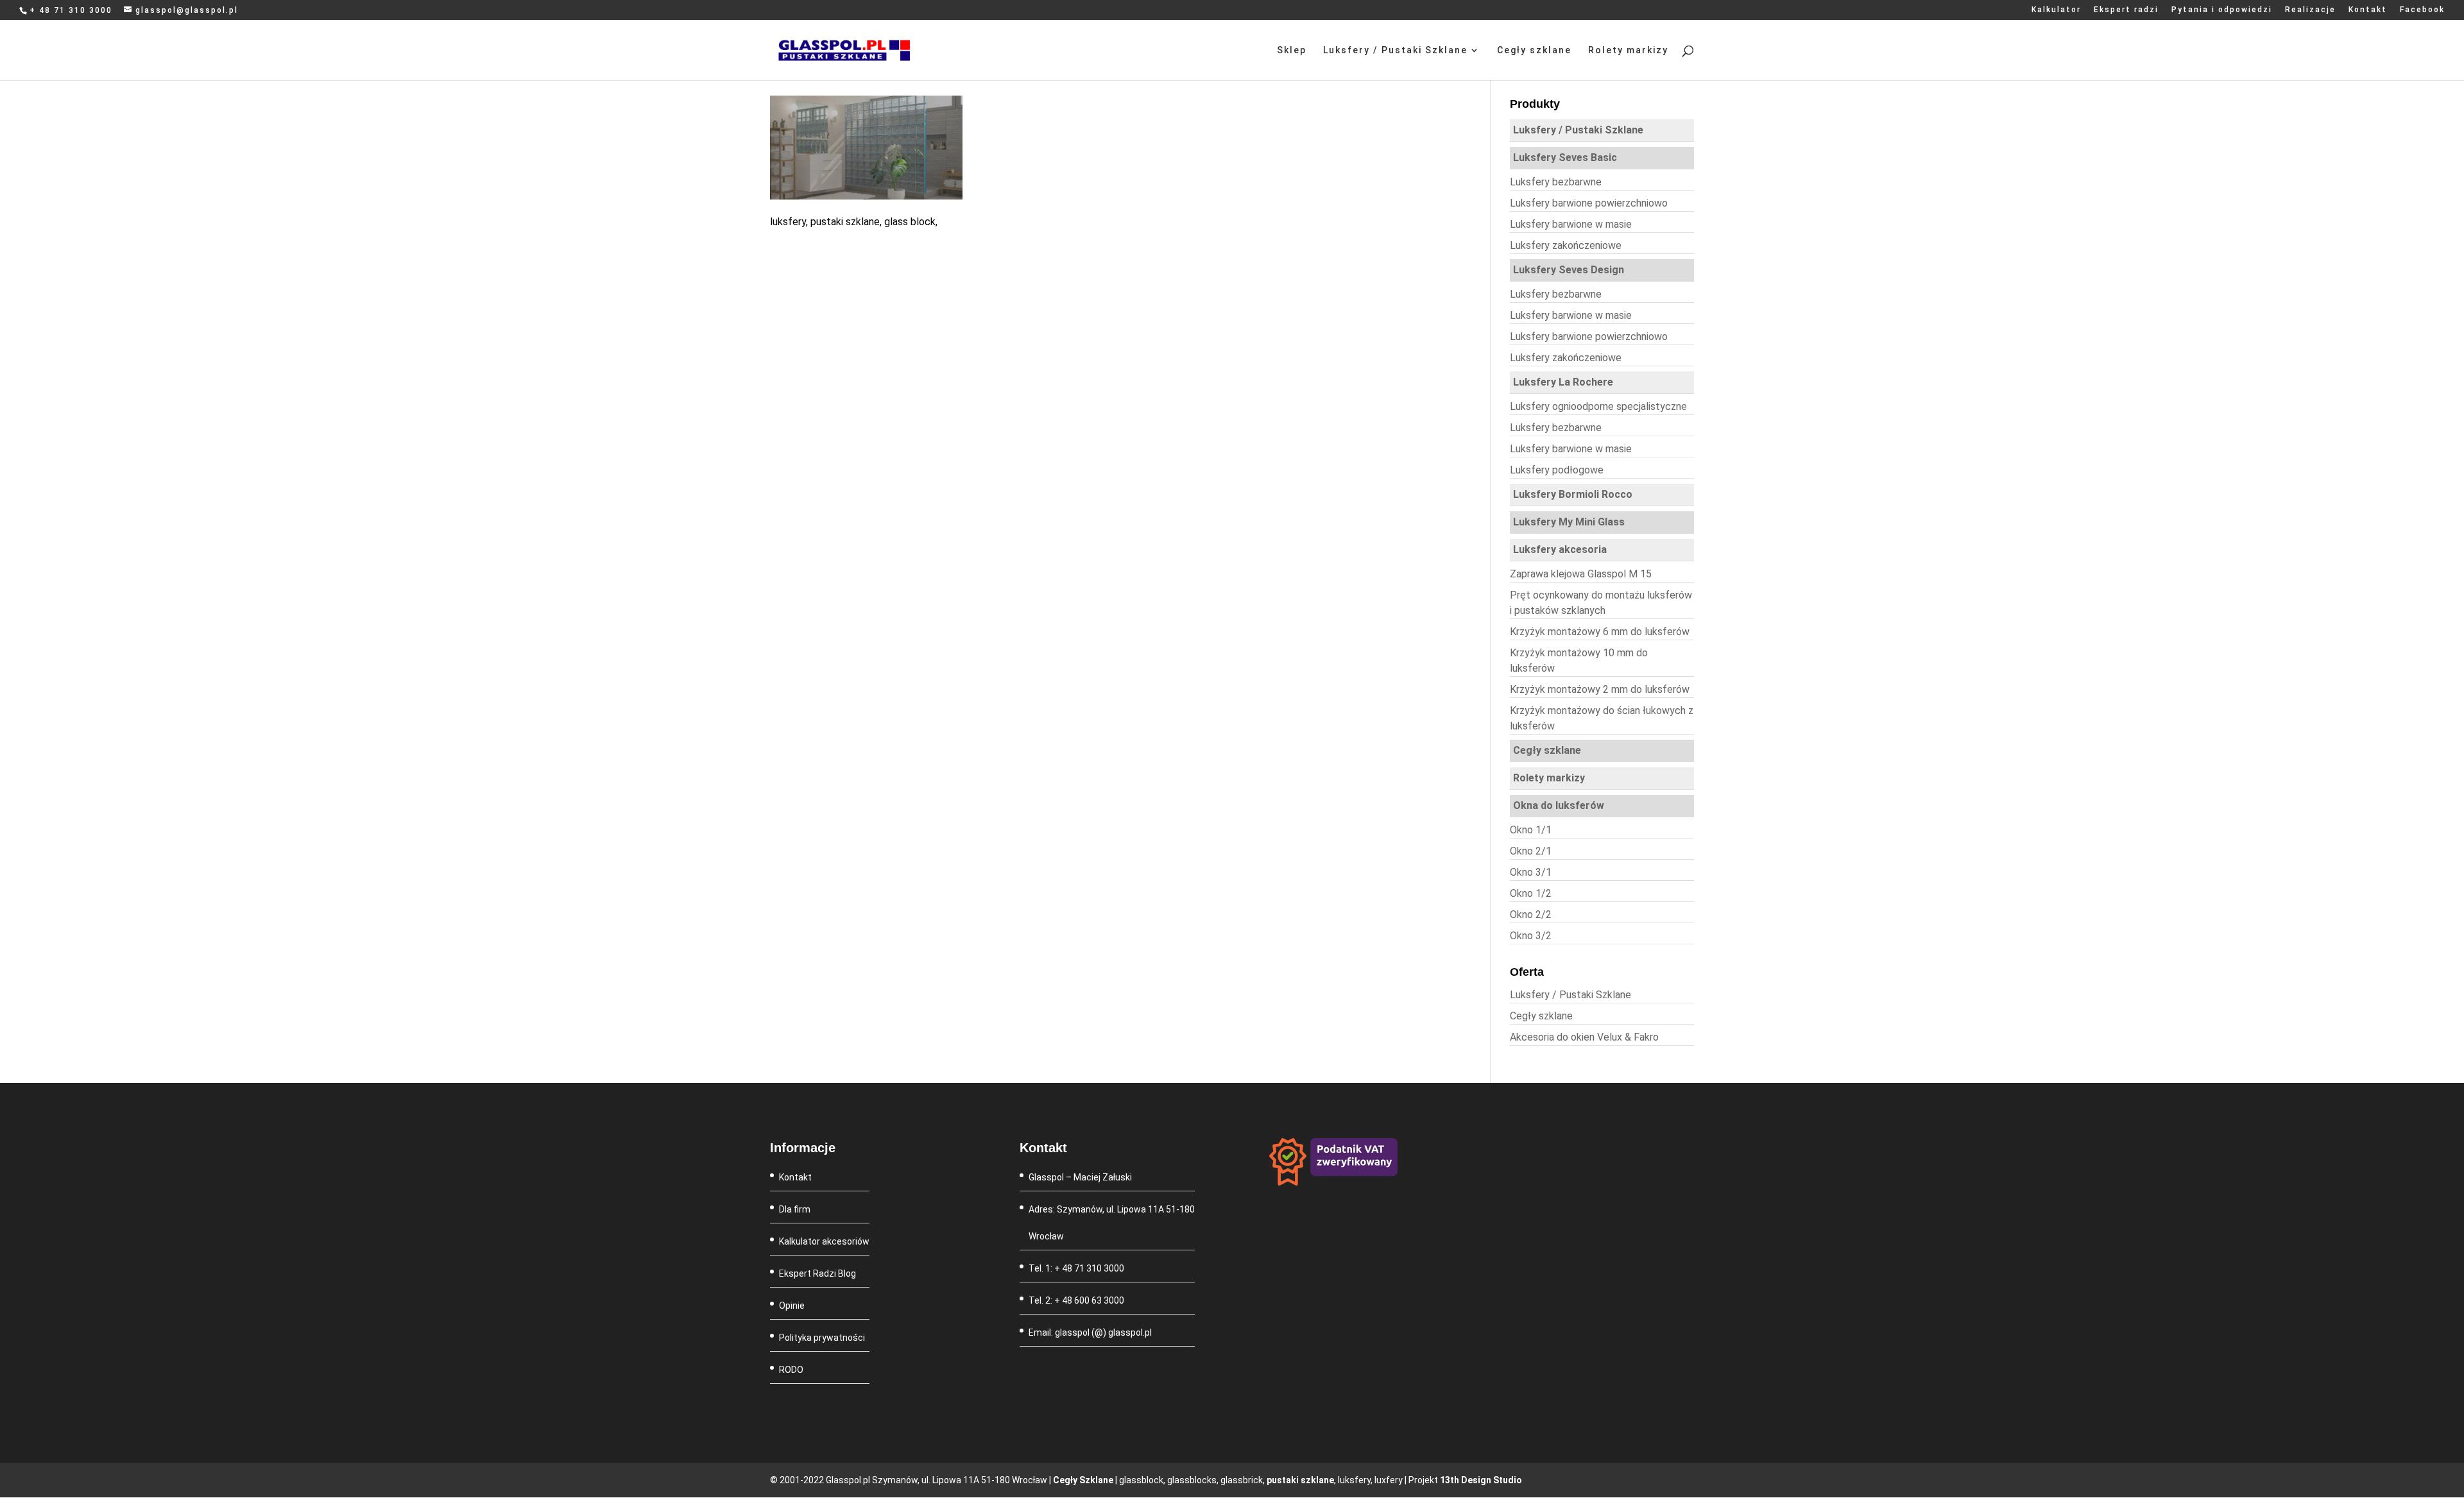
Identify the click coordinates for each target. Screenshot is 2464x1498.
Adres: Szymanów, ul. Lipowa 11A (1097, 1209)
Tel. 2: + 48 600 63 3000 (1076, 1300)
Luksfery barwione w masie (1571, 224)
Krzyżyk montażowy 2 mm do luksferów (1600, 689)
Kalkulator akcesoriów (824, 1241)
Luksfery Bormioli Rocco (1573, 494)
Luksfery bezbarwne (1556, 182)
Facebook (2422, 10)
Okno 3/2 (1531, 936)
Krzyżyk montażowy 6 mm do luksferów (1600, 632)
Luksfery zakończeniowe (1566, 245)
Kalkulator (2056, 10)
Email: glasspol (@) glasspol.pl (1090, 1332)
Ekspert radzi (2126, 10)
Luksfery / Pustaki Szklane (1395, 50)
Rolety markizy (1628, 50)
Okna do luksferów (1559, 805)
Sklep (1292, 50)
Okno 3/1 (1531, 872)
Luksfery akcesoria (1560, 549)
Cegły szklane (1534, 50)
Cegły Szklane (1083, 1480)
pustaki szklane (1300, 1480)
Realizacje (2310, 10)
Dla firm (795, 1209)
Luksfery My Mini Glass (1569, 522)
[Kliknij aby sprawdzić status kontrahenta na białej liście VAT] (1333, 1182)
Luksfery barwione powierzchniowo (1589, 203)
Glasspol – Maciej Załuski (1080, 1177)
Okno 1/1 (1531, 830)
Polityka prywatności (822, 1338)
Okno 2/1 (1531, 851)
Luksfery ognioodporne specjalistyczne (1598, 406)
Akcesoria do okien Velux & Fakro (1584, 1037)
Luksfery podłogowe (1557, 470)
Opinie (792, 1306)
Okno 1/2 (1531, 893)
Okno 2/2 (1531, 915)
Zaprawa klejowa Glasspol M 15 (1581, 574)
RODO (791, 1370)
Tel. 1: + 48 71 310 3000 (1076, 1268)
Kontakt (2368, 10)
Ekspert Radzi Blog (817, 1273)
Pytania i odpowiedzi (2222, 10)
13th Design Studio (1481, 1480)
